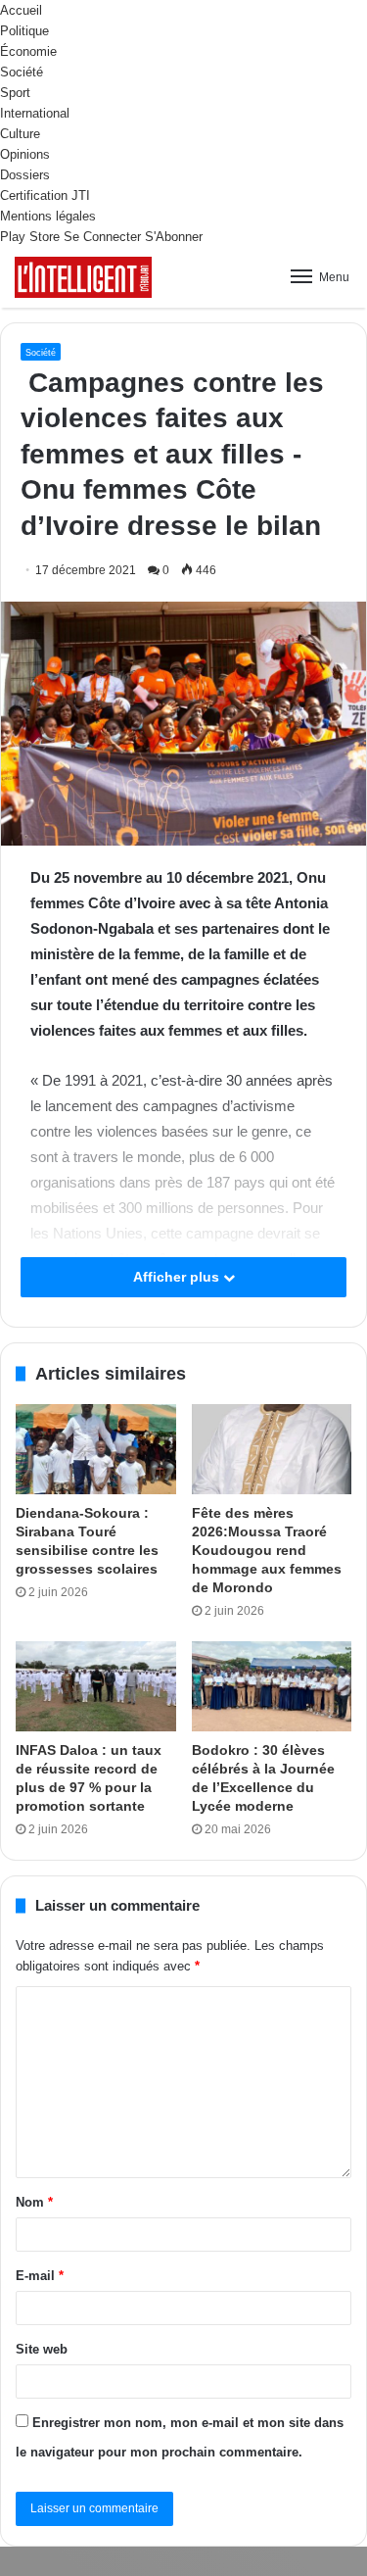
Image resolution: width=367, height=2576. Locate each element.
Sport (15, 93)
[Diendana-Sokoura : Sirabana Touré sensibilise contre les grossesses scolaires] (96, 1449)
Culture (20, 134)
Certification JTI (45, 195)
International (35, 113)
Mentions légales (48, 216)
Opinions (25, 154)
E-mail (40, 2276)
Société (22, 72)
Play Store (30, 237)
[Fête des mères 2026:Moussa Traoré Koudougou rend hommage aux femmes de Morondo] (272, 1449)
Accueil (21, 10)
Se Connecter (102, 237)
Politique (24, 31)
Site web (42, 2349)
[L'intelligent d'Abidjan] (83, 277)
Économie (28, 51)
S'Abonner (174, 237)
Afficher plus (178, 1277)
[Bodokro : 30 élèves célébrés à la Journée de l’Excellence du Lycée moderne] (272, 1686)
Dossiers (25, 175)
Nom (34, 2202)
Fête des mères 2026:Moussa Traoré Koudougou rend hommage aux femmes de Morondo (267, 1550)
